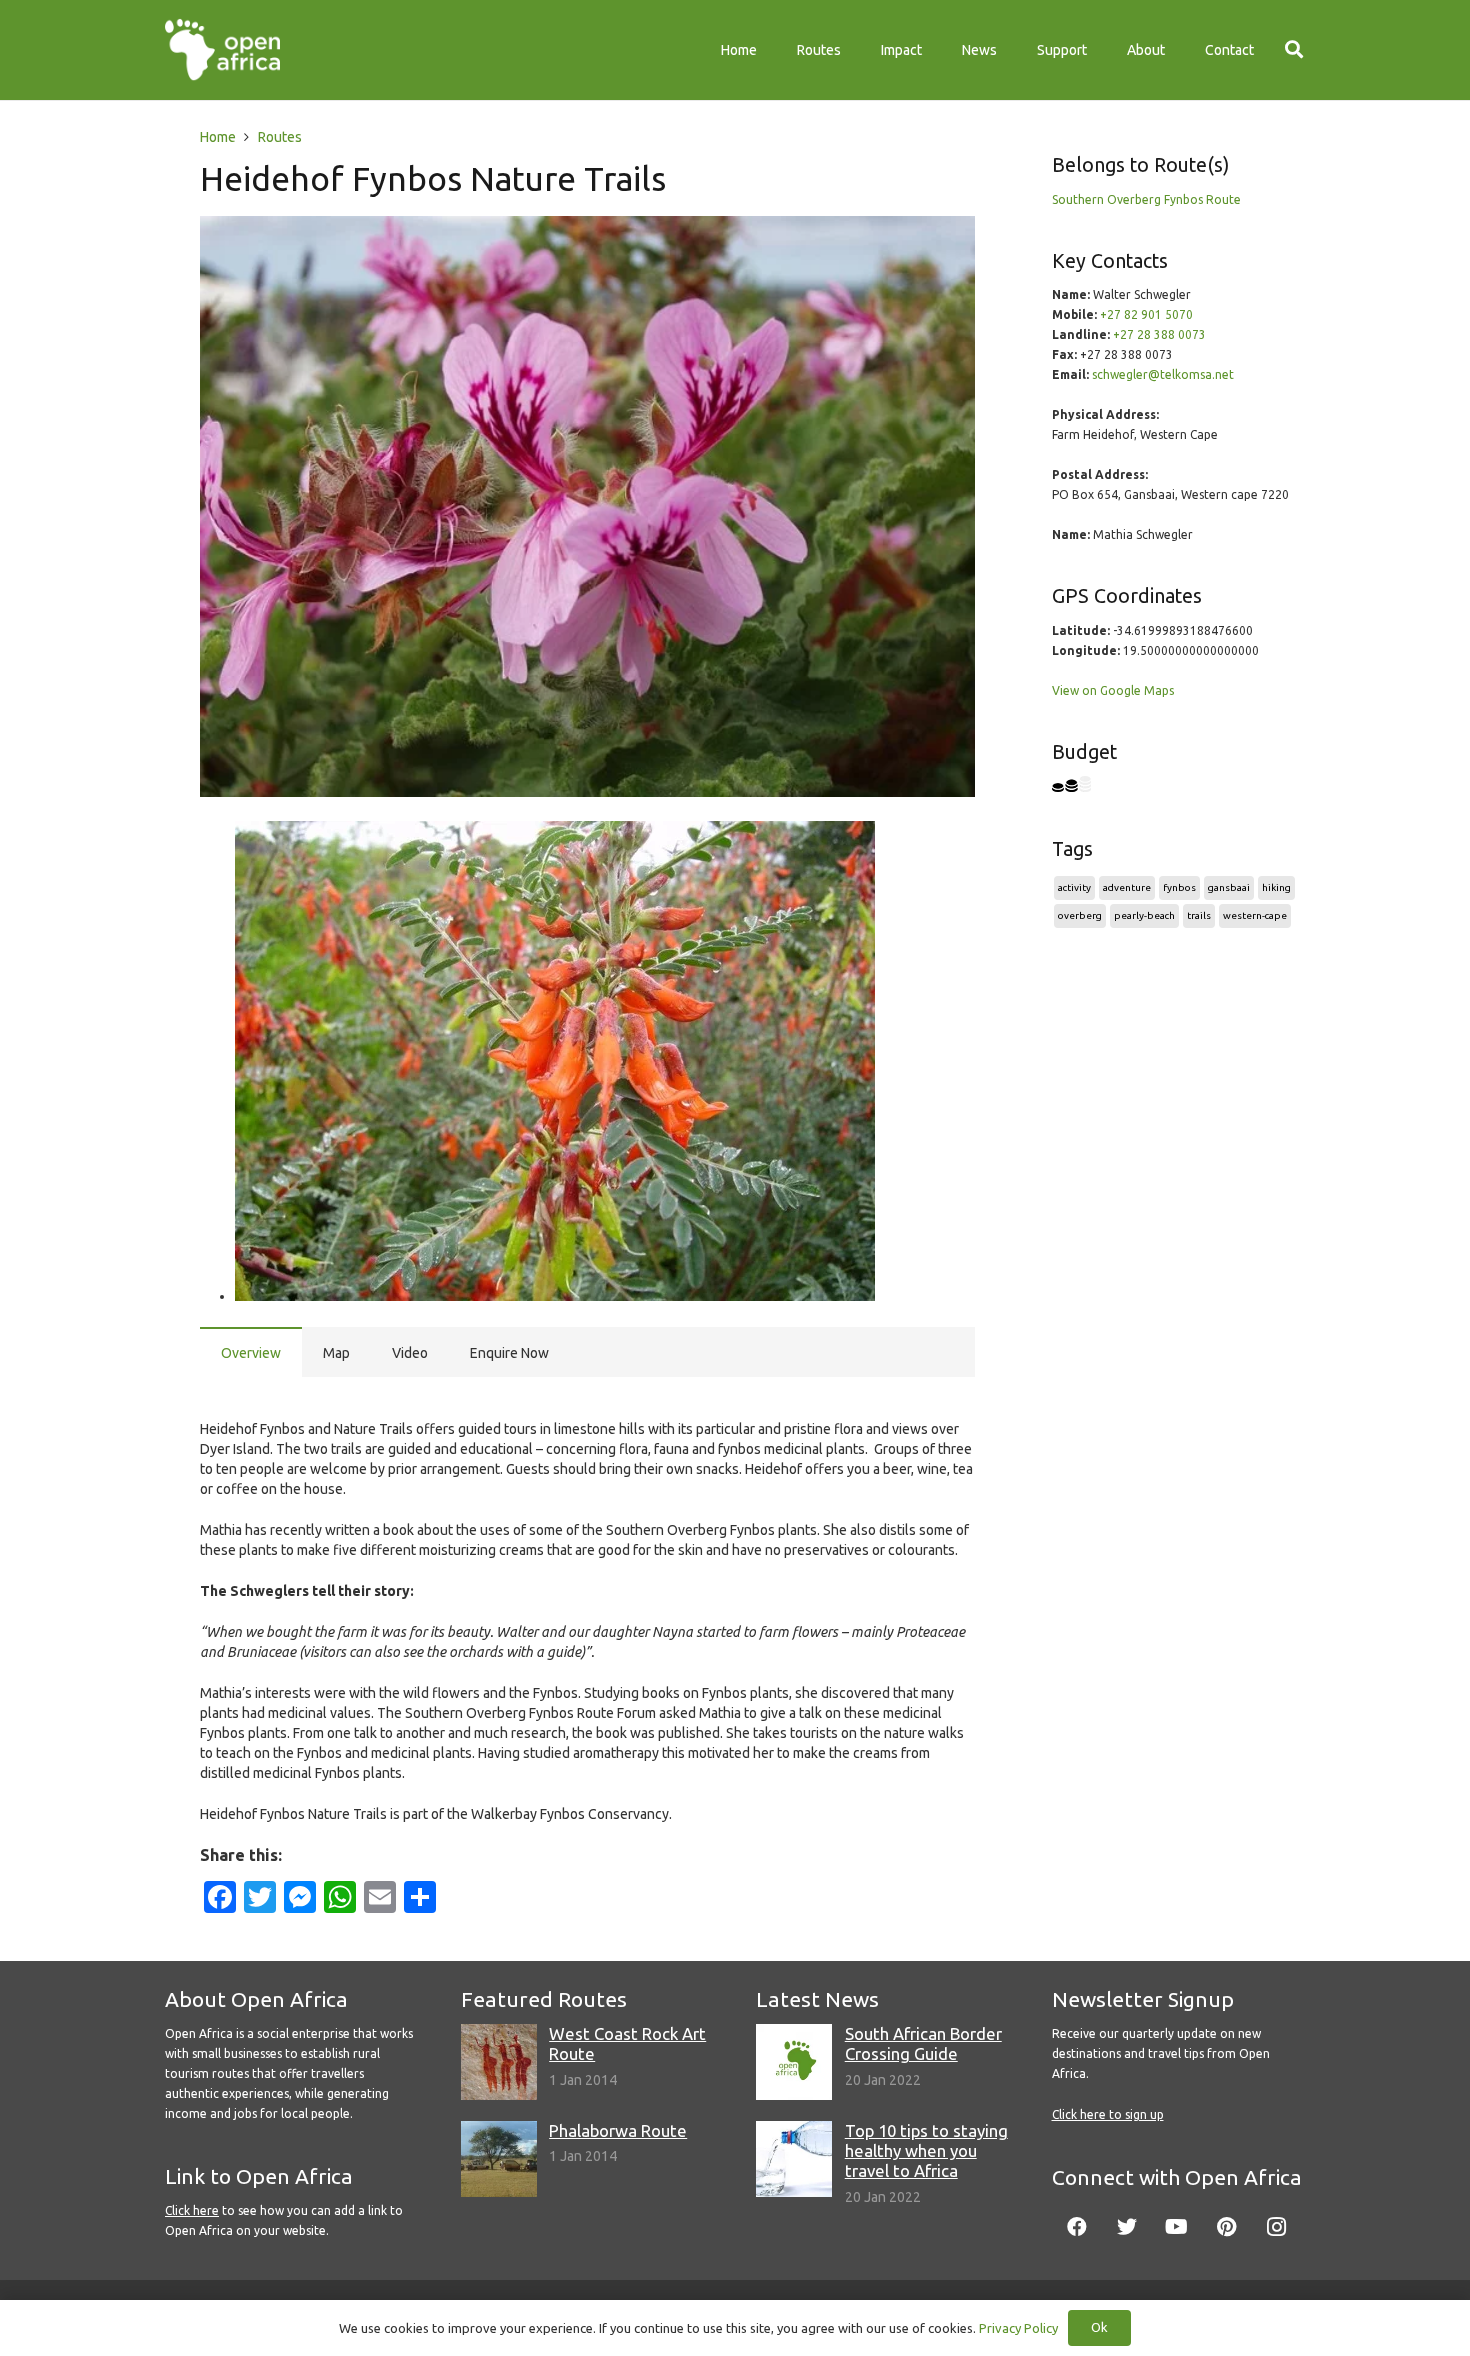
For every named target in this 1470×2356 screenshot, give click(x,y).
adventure (1127, 887)
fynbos (1179, 887)
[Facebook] (1077, 2227)
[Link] (222, 50)
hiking (1276, 887)
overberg (1080, 915)
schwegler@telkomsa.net (1163, 374)
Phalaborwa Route (618, 2130)
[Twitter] (1127, 2227)
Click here (192, 2210)
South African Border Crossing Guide (923, 2043)
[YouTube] (1177, 2227)
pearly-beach (1144, 915)
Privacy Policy (1018, 2328)
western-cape (1255, 915)
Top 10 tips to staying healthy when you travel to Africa (926, 2150)
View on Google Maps (1113, 690)
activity (1074, 887)
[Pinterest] (1227, 2227)
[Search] (1294, 49)
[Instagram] (1277, 2227)
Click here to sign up (1108, 2114)
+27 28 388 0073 (1159, 334)
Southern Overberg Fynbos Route (1146, 199)
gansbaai (1229, 887)
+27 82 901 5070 (1146, 314)
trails (1199, 915)
